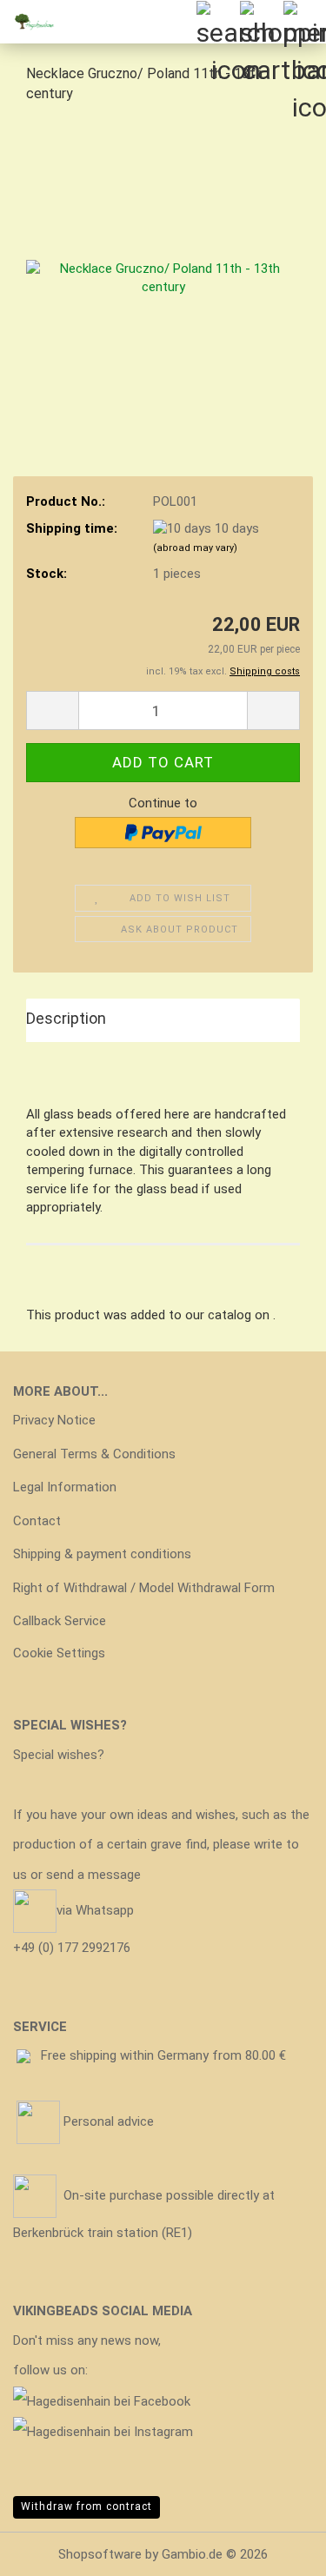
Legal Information (65, 1487)
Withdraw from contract (86, 2506)
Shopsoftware (100, 2554)
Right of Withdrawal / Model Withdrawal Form (144, 1588)
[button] (52, 710)
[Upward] (278, 2550)
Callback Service (60, 1621)
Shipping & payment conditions (102, 1554)
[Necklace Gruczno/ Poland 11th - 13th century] (163, 249)
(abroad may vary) (195, 548)
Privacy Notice (54, 1420)
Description (66, 1018)
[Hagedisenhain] (35, 22)
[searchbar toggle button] (217, 22)
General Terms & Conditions (94, 1454)
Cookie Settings (59, 1653)
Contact (37, 1521)
